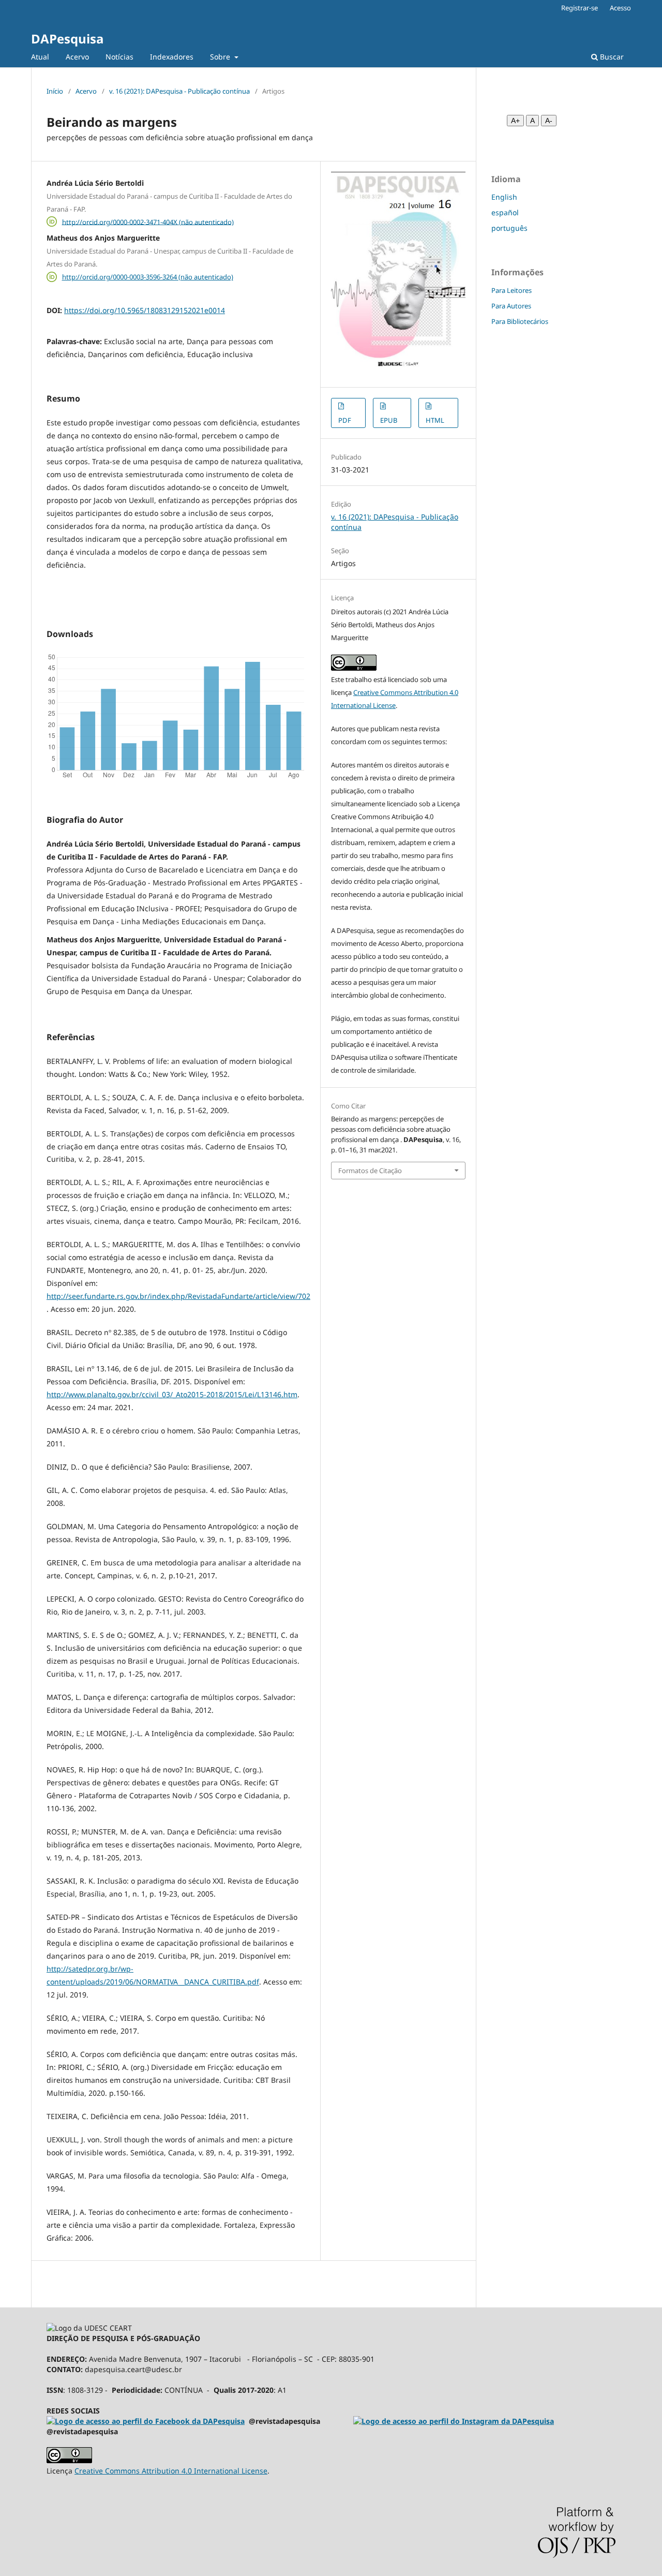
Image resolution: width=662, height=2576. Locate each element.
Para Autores (511, 306)
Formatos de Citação (370, 1171)
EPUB (389, 420)
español (505, 212)
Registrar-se (580, 8)
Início (55, 91)
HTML (435, 420)
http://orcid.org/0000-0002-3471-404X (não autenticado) (148, 221)
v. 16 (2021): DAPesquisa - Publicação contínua (179, 91)
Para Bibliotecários (520, 321)
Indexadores (172, 57)
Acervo (77, 57)
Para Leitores (511, 290)
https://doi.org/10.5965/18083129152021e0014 (145, 310)
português (509, 228)
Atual (40, 57)
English (504, 197)
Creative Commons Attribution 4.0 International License (171, 2471)
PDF (345, 420)
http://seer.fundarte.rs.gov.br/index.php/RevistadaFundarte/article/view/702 (178, 1296)
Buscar (611, 57)
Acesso (620, 8)
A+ (515, 121)
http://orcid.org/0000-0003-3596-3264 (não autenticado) (148, 277)
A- (549, 121)
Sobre (221, 57)
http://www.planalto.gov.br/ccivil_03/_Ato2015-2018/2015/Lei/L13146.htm (172, 1394)
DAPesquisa (67, 39)
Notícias (119, 57)
